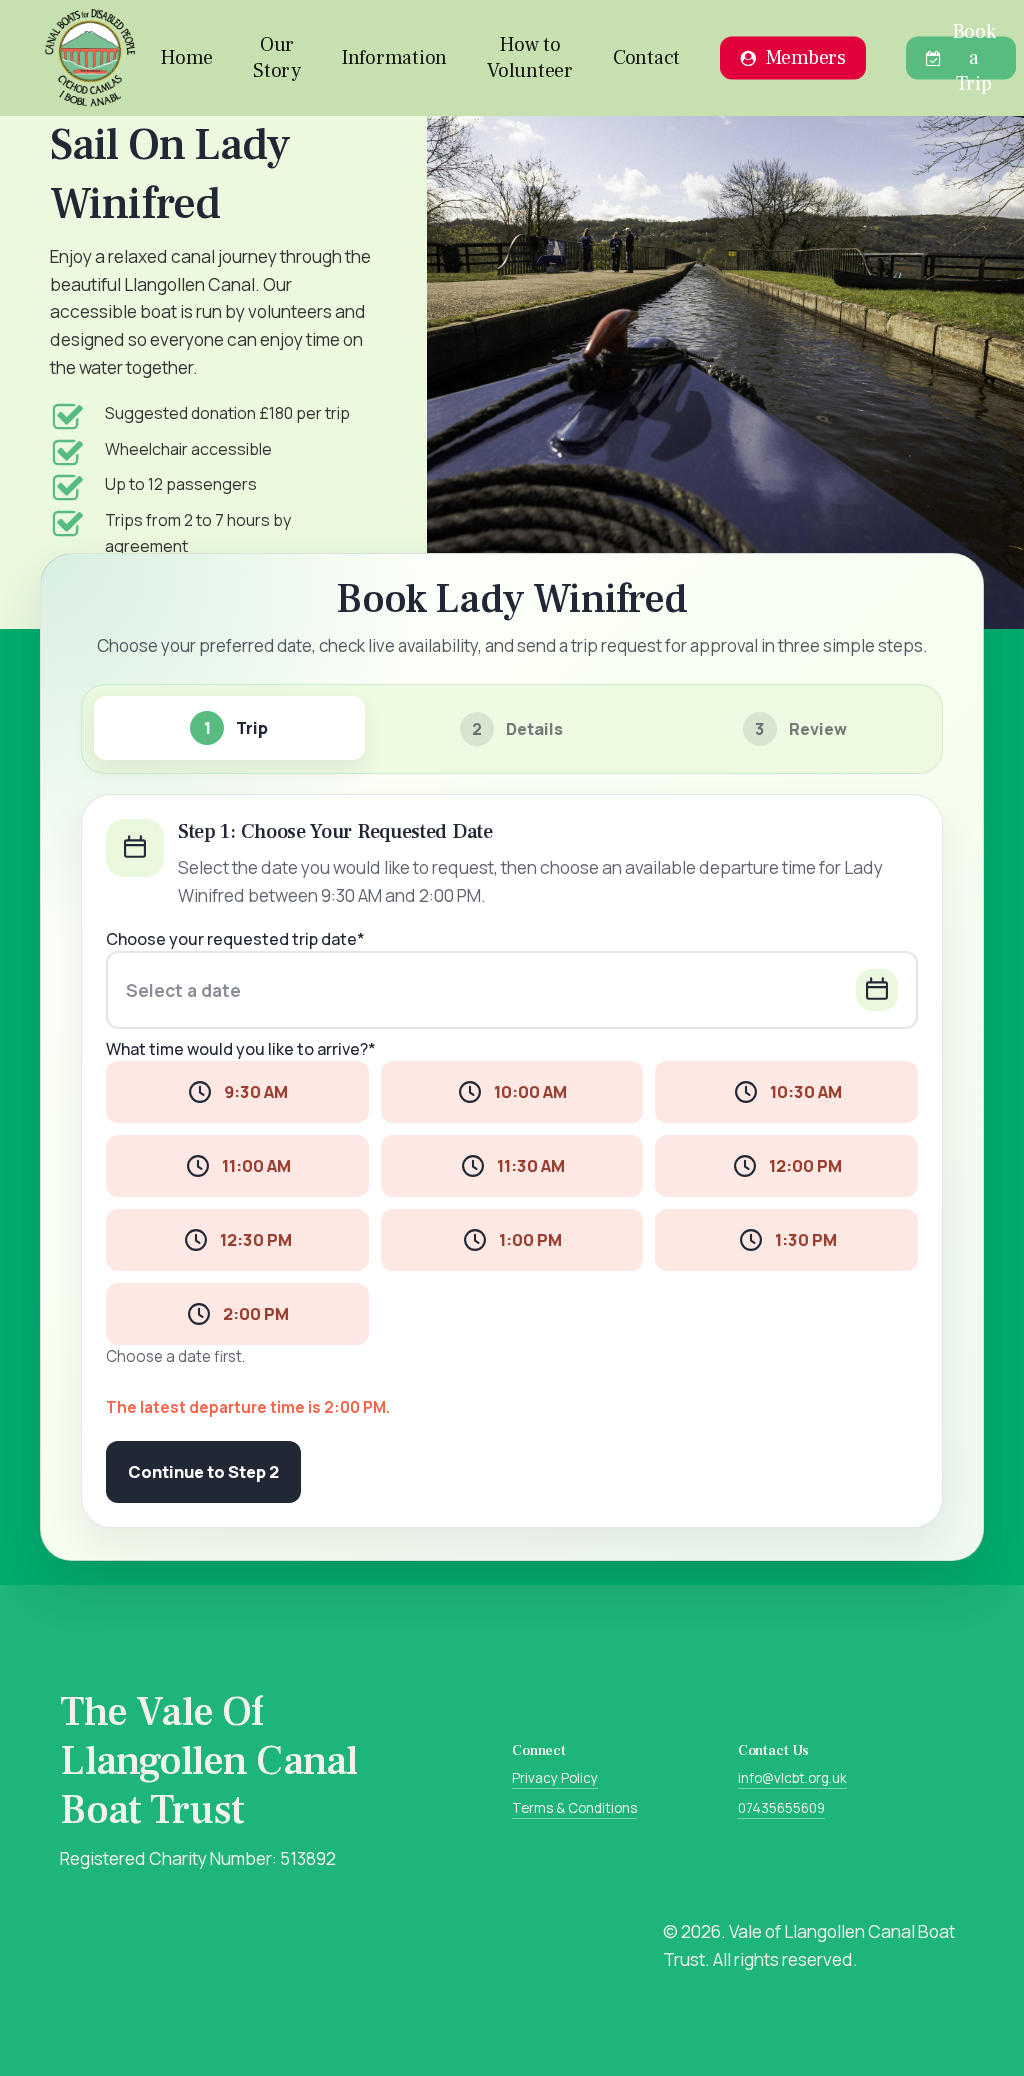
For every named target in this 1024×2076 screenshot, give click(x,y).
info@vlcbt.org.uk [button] (792, 1778)
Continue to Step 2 (203, 1472)
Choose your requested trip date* (235, 939)
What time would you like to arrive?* (241, 1049)
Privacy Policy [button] (555, 1778)
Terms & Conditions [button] (574, 1808)
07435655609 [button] (781, 1808)
